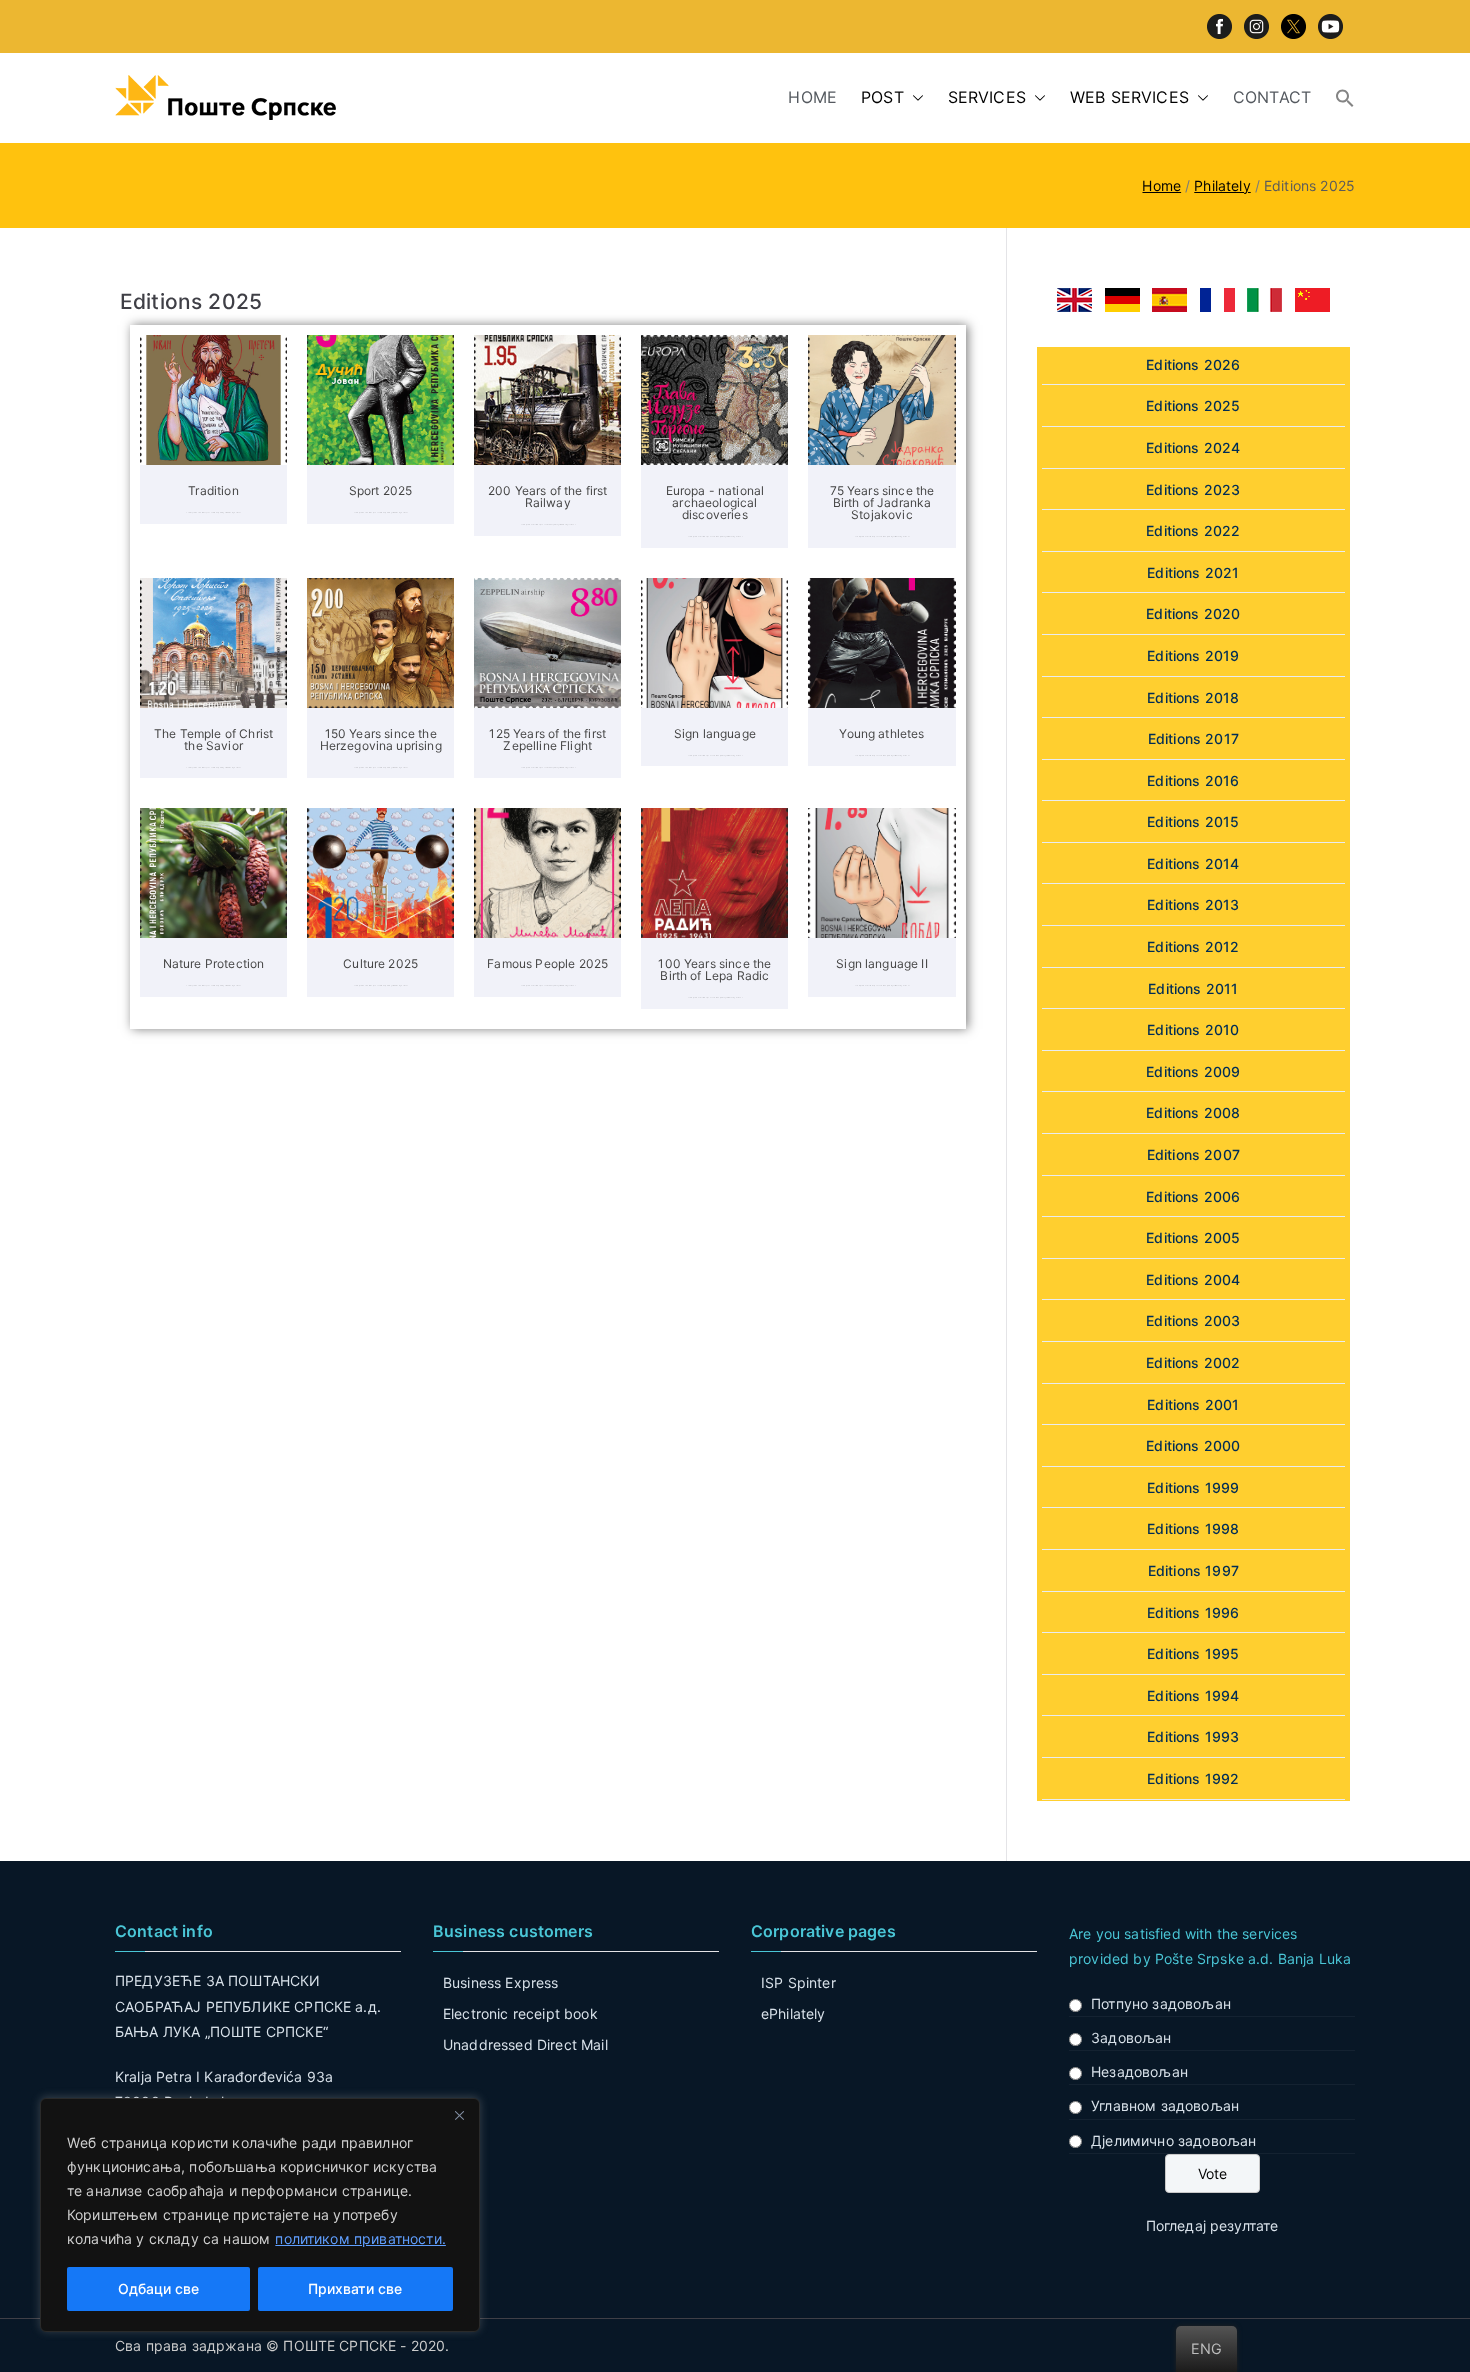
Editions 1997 (1193, 1570)
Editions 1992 (1193, 1778)
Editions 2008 (1193, 1112)
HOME (812, 97)
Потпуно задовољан (1161, 2003)
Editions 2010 (1193, 1029)
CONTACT (1272, 97)
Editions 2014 (1193, 863)
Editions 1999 (1193, 1487)
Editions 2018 (1193, 697)
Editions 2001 (1193, 1404)
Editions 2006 (1193, 1196)
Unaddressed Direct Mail (525, 2044)
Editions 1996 (1193, 1612)
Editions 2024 (1193, 447)
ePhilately (793, 2013)
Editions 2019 (1193, 655)
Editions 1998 (1193, 1528)
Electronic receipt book (520, 2013)
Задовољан (1131, 2037)
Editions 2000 (1193, 1445)
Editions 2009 (1193, 1071)
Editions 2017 (1193, 738)
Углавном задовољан (1165, 2105)
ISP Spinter (798, 1982)
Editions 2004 (1193, 1279)
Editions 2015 (1193, 821)
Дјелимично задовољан (1173, 2140)
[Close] (459, 2115)
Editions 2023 (1193, 489)
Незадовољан (1139, 2071)
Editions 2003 (1193, 1320)
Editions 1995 (1193, 1653)
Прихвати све (355, 2288)
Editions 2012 (1193, 946)
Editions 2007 (1193, 1154)
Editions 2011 (1193, 988)
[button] (914, 97)
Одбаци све (158, 2288)
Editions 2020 (1193, 613)
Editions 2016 (1193, 780)
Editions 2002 (1193, 1362)
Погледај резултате (1212, 2225)
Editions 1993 (1193, 1736)
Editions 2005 (1193, 1237)
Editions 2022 (1193, 530)
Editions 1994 (1193, 1695)
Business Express (501, 1982)
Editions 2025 (1193, 405)
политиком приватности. (360, 2238)
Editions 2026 (1193, 364)
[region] (260, 2215)
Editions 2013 (1193, 904)
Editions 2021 (1193, 572)
